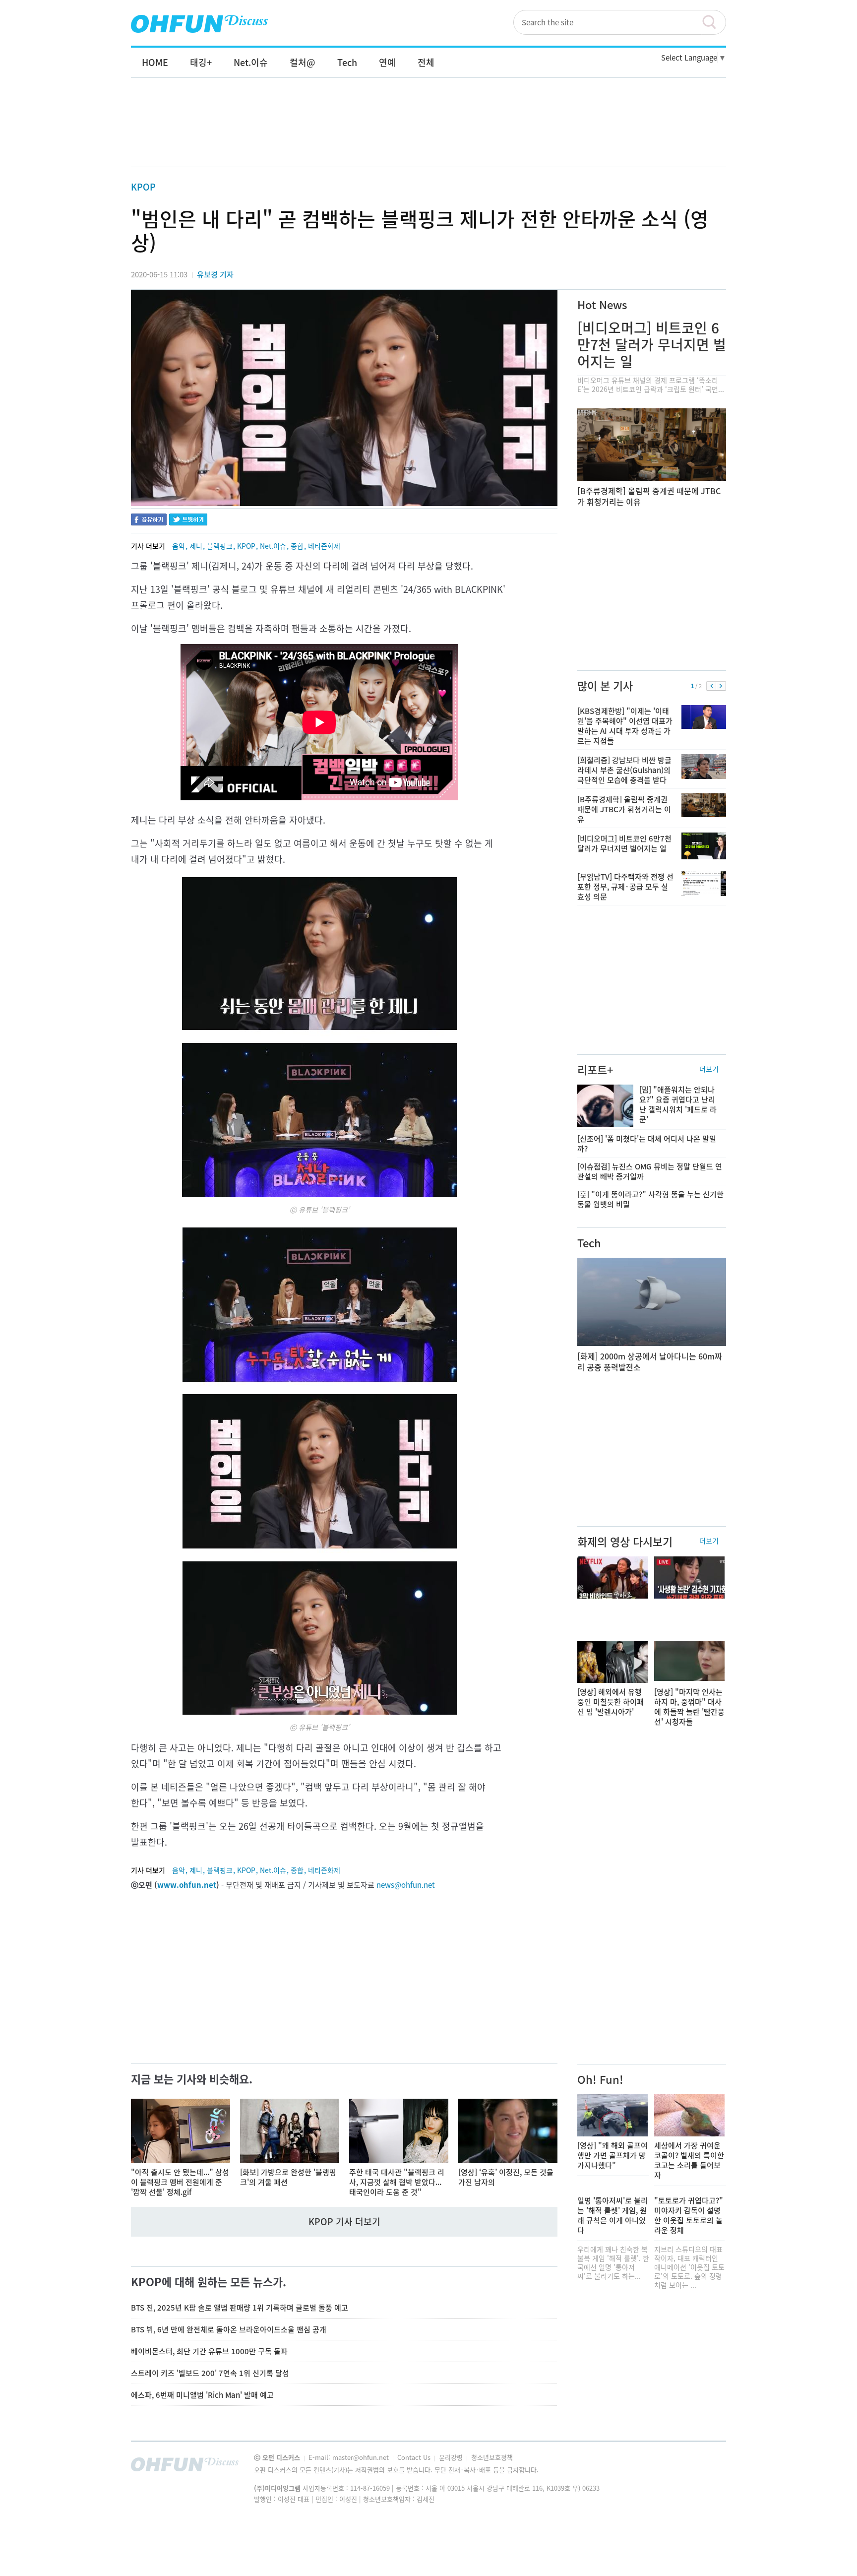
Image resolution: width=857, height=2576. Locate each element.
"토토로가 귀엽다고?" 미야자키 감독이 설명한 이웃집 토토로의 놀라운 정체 (689, 2215)
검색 (714, 22)
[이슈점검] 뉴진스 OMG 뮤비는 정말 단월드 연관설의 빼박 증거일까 (650, 1171)
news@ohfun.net (406, 1885)
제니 (196, 546)
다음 (721, 686)
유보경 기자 (215, 274)
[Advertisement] (428, 132)
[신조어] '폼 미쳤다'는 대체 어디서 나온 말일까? (647, 1144)
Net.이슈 (273, 546)
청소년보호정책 (492, 2457)
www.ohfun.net (187, 1885)
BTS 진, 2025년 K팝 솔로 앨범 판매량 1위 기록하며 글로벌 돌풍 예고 (240, 2308)
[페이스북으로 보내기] (149, 521)
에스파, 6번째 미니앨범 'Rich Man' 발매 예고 (202, 2395)
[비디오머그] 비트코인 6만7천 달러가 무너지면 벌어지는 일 (652, 345)
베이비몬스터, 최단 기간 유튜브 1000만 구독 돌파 (209, 2351)
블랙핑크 (220, 546)
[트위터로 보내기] (188, 521)
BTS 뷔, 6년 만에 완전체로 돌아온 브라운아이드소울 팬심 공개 (229, 2329)
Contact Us (415, 2457)
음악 (179, 546)
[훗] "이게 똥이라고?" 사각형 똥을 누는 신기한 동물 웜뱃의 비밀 (650, 1199)
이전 (711, 686)
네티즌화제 (324, 546)
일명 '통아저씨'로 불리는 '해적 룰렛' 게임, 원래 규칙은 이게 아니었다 (612, 2215)
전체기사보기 (705, 2467)
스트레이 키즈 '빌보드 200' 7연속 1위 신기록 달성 (210, 2373)
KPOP (143, 187)
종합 (297, 546)
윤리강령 (452, 2457)
